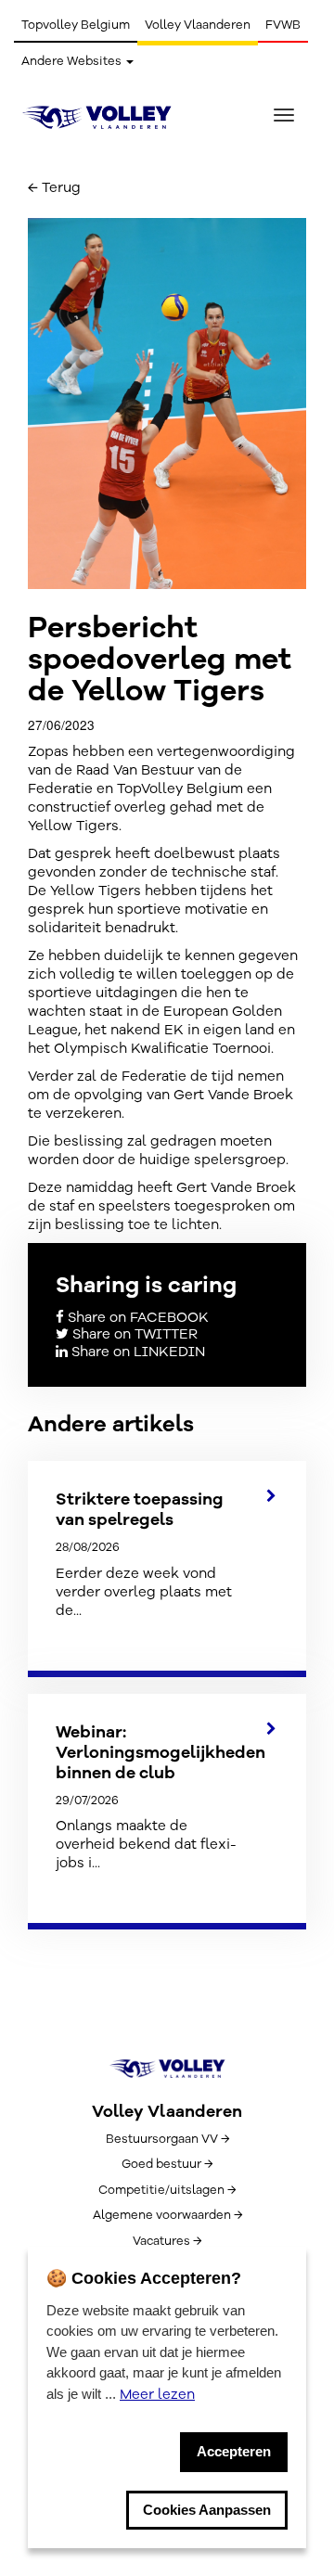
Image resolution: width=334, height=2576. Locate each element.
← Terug (54, 187)
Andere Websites (73, 61)
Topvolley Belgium (76, 25)
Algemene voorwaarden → (167, 2215)
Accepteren (234, 2451)
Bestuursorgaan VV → (167, 2139)
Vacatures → (167, 2241)
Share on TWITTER (133, 1334)
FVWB (283, 25)
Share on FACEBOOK (136, 1317)
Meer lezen (157, 2394)
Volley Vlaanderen (198, 25)
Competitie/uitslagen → (167, 2190)
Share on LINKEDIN (136, 1352)
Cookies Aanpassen (207, 2510)
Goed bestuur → (167, 2164)
